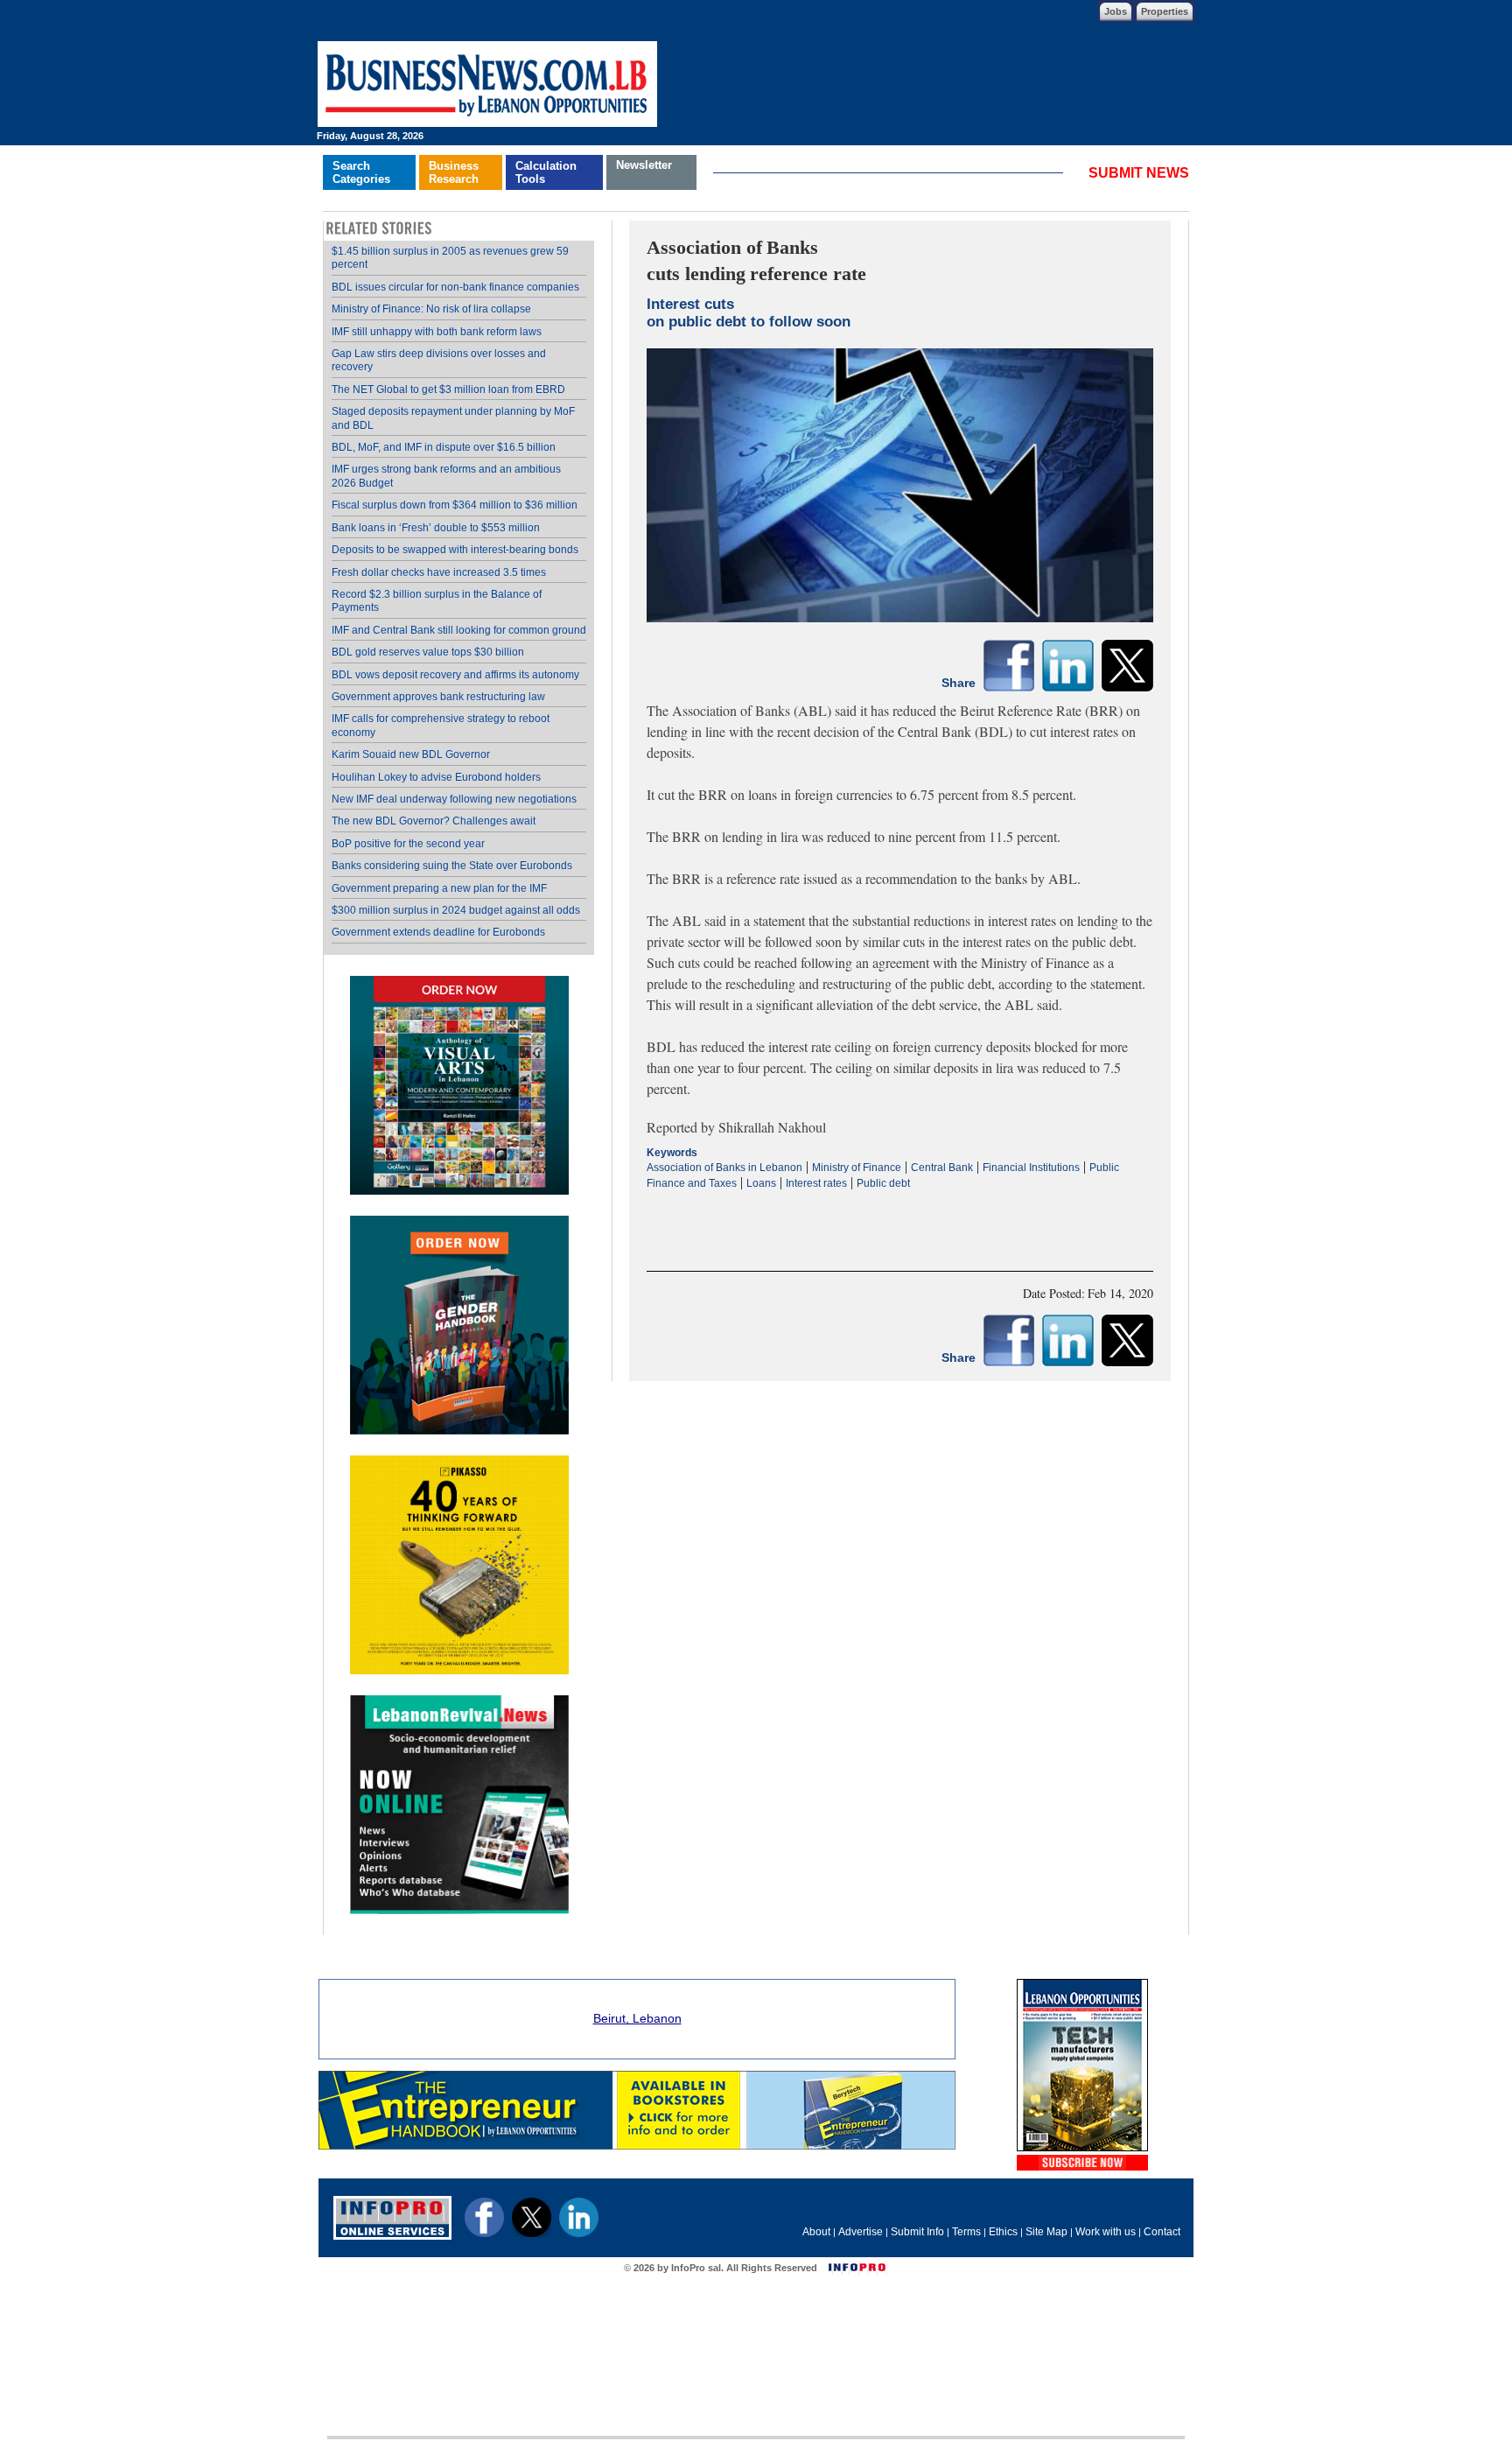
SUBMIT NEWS (1139, 173)
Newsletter (644, 165)
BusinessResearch (454, 172)
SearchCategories (361, 172)
